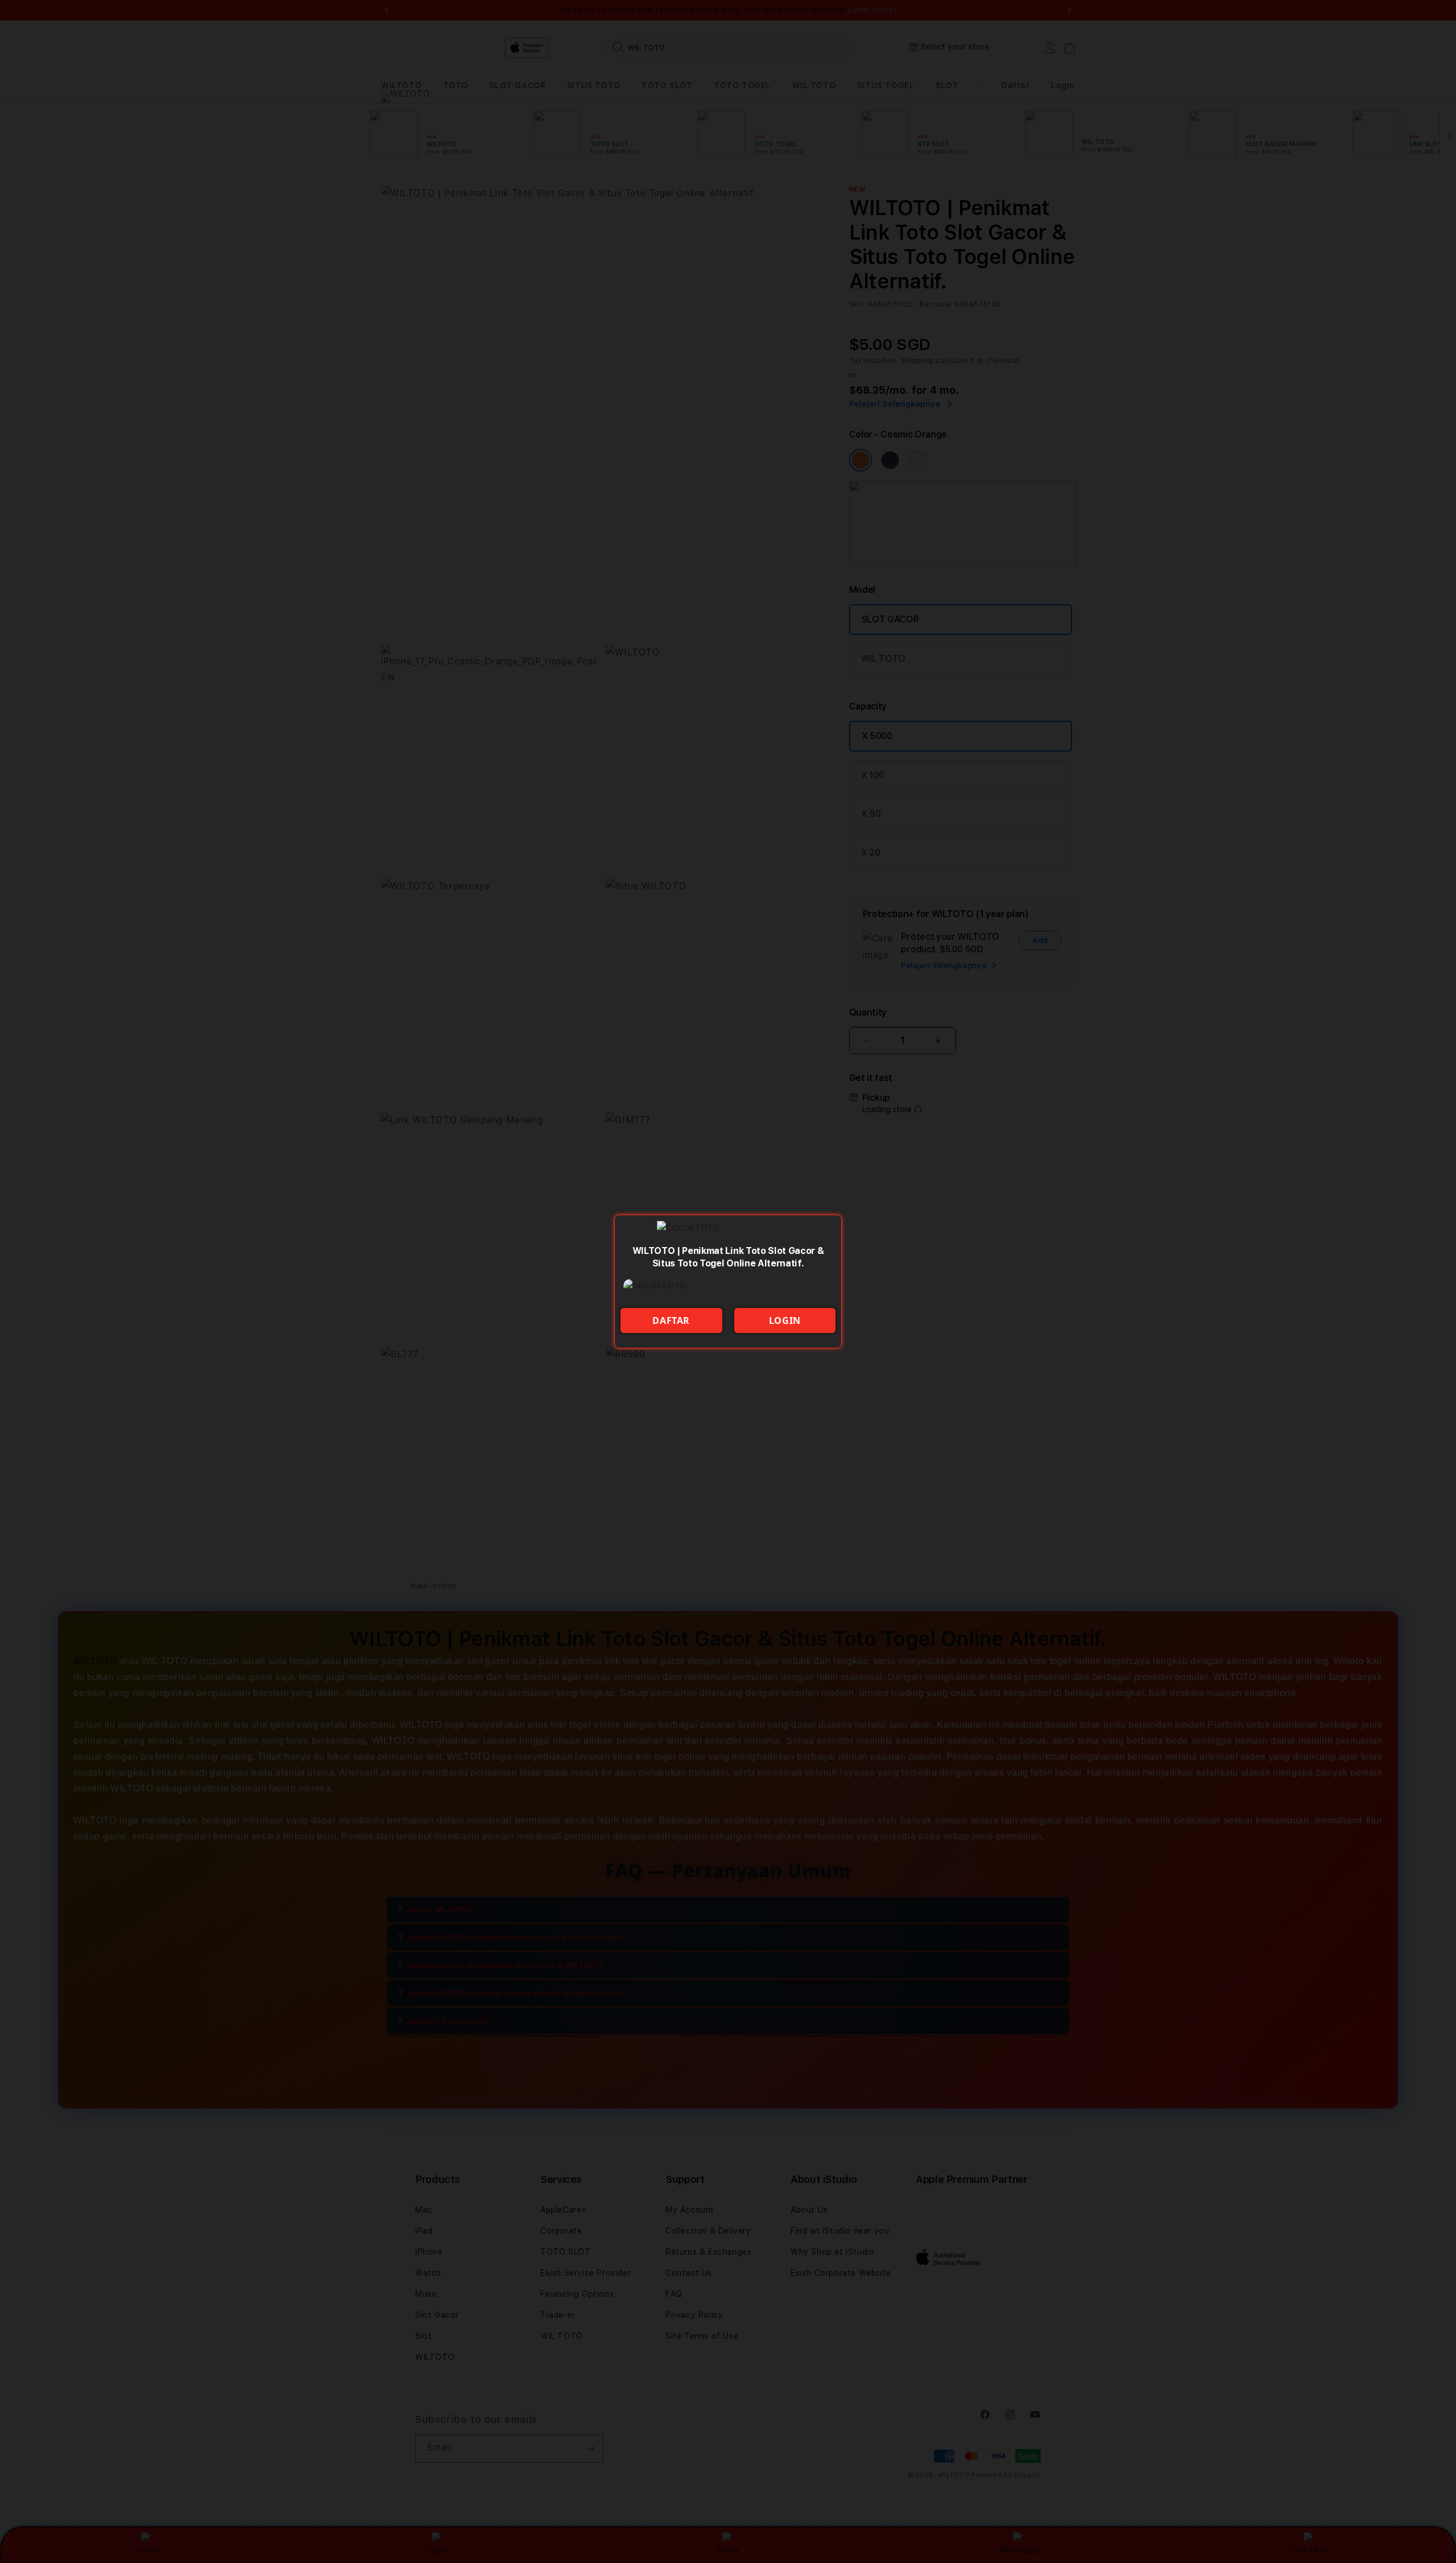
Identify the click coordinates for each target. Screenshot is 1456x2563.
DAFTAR (671, 1320)
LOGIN (785, 1320)
